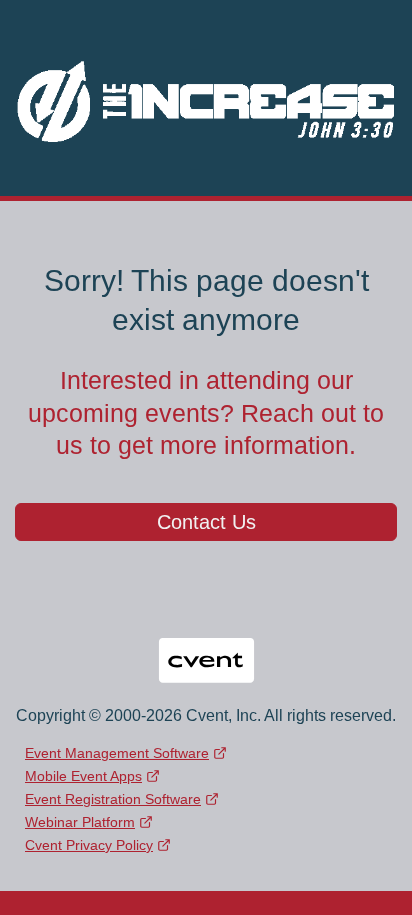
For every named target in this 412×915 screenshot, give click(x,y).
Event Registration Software (113, 799)
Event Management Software (117, 753)
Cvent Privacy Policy (89, 845)
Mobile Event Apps (83, 776)
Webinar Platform (80, 822)
